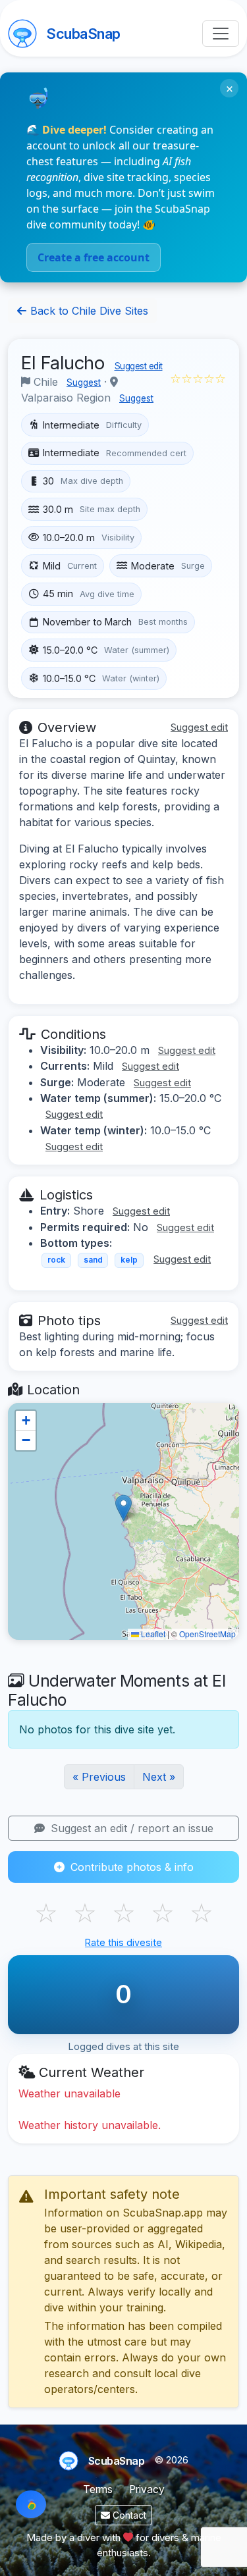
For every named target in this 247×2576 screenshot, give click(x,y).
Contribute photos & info (130, 1867)
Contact (128, 2515)
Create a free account (94, 257)
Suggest (84, 382)
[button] (123, 1508)
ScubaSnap (83, 34)
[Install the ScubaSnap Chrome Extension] (31, 2504)
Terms (98, 2489)
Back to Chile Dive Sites (88, 311)
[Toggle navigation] (221, 34)
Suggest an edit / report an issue (130, 1828)
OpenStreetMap (207, 1634)
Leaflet (152, 1634)
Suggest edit (139, 366)
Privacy (147, 2489)
